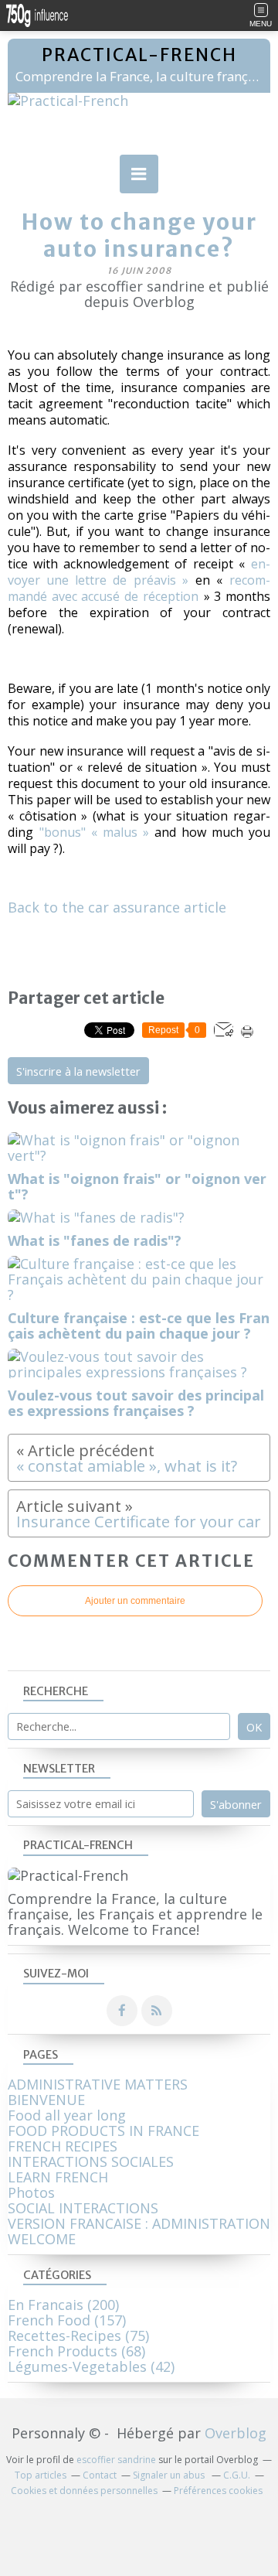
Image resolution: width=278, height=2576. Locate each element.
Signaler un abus (170, 2475)
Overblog (236, 2433)
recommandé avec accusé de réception (139, 588)
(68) (76, 2351)
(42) (91, 2366)
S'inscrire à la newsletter (78, 1071)
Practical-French (139, 55)
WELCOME (42, 2239)
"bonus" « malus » (94, 832)
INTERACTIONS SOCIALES (91, 2161)
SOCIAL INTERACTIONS (83, 2208)
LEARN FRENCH (58, 2177)
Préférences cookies (218, 2491)
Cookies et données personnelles (84, 2491)
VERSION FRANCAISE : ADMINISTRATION (139, 2223)
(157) (67, 2320)
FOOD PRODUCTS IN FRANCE (103, 2131)
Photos (31, 2192)
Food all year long (67, 2115)
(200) (63, 2305)
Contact (100, 2475)
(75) (78, 2335)
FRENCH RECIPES (63, 2146)
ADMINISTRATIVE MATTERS (98, 2084)
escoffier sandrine (116, 2460)
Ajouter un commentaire (135, 1601)
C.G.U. (237, 2475)
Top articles (41, 2475)
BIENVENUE (46, 2100)
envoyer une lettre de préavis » (139, 572)
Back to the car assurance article (117, 907)
